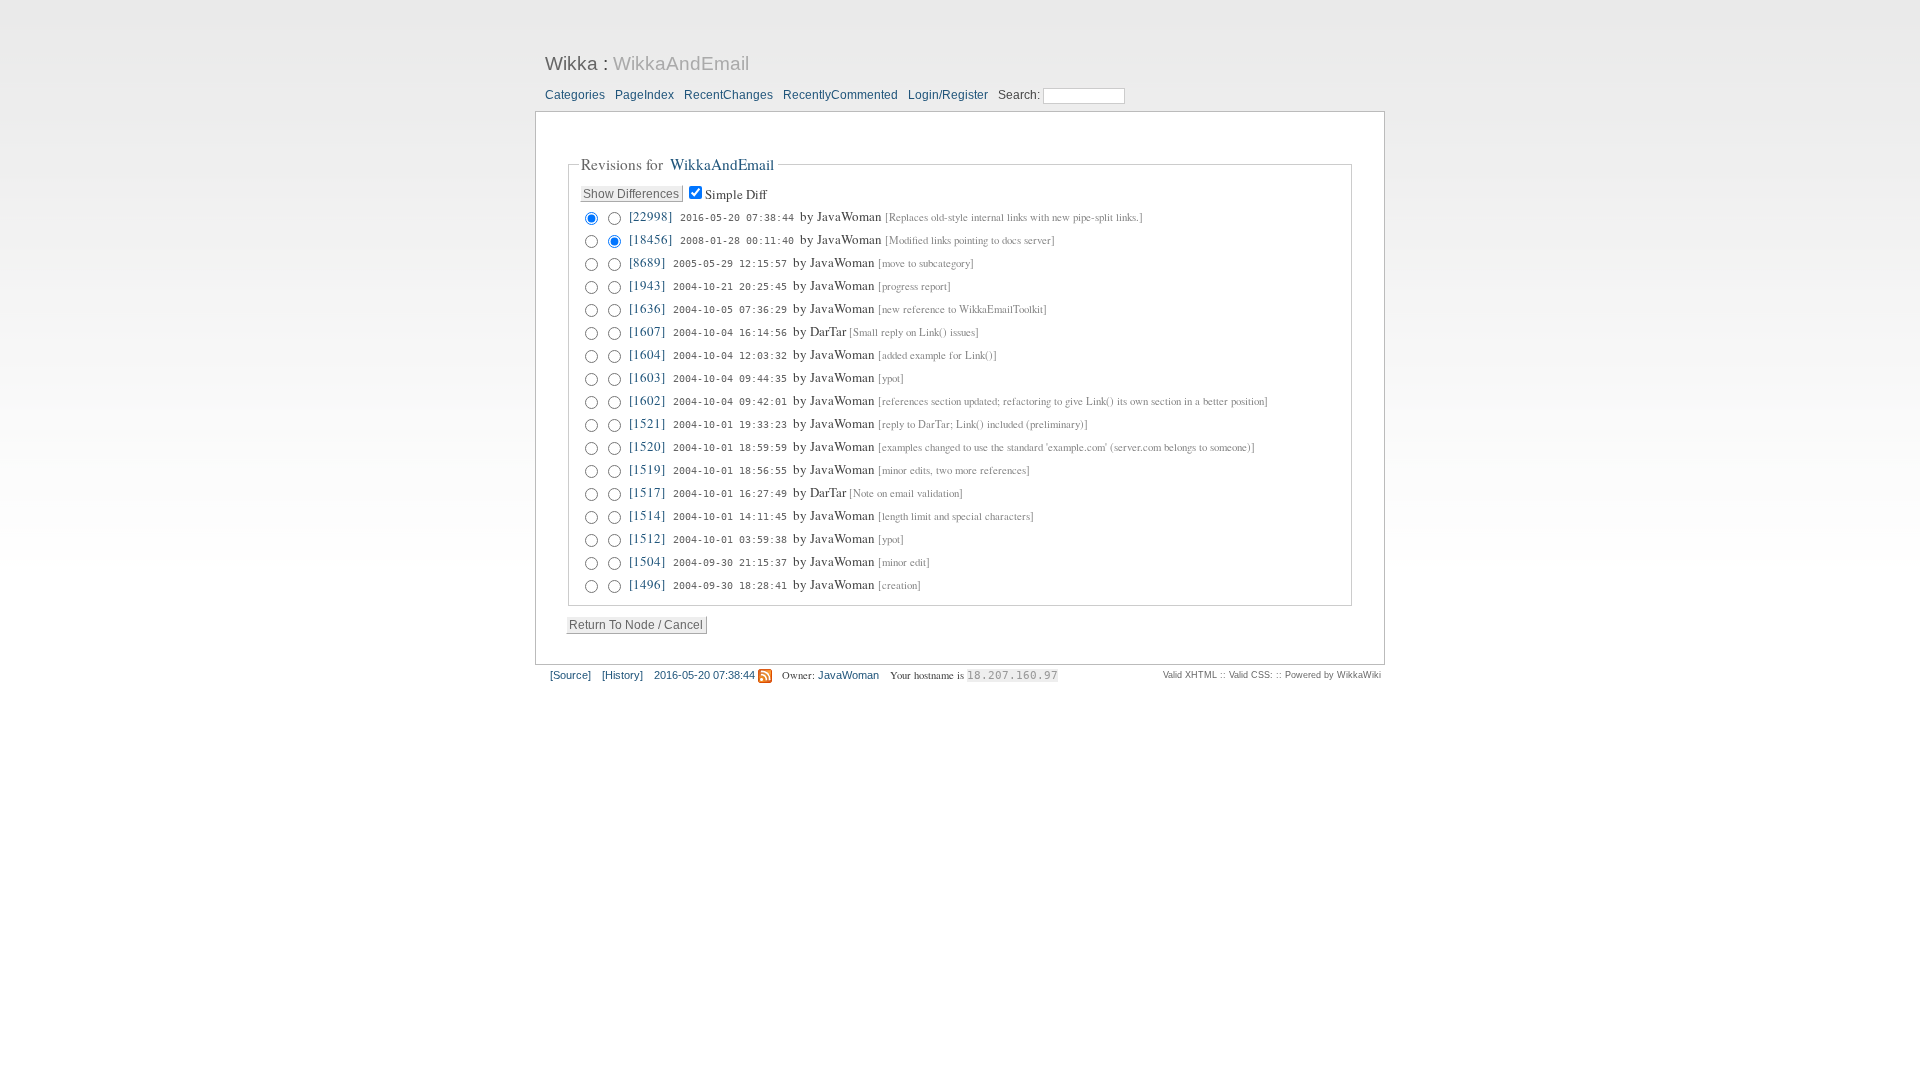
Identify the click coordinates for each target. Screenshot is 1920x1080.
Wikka (571, 63)
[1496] (647, 584)
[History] (622, 675)
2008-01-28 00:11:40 (737, 240)
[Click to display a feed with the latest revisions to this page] (765, 675)
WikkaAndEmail (681, 63)
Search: (1020, 95)
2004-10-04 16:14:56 (730, 332)
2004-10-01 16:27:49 (730, 493)
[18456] (650, 239)
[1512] (647, 538)
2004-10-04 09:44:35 (730, 378)
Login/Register (948, 95)
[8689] (647, 262)
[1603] (647, 377)
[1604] (647, 354)
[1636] (647, 308)
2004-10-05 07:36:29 (730, 309)
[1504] (647, 561)
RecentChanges (728, 95)
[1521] (647, 423)
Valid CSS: (1251, 675)
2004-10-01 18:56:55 (730, 470)
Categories (575, 95)
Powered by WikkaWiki (1333, 675)
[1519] (647, 469)
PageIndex (644, 95)
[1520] (647, 446)
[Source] (570, 675)
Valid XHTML (1190, 675)
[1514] (647, 515)
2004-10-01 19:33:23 (730, 424)
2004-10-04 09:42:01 (730, 401)
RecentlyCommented (840, 95)
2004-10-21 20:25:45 (730, 286)
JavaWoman (848, 675)
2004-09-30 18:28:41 (730, 585)
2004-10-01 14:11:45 (730, 516)
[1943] (647, 285)
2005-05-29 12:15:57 (730, 263)
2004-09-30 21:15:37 (730, 562)
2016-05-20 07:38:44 (737, 217)
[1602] (647, 400)
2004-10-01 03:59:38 (730, 539)
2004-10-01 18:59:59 (730, 447)
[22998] (650, 216)
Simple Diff (736, 194)
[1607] (647, 331)
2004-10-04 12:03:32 (730, 355)
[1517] (647, 492)
